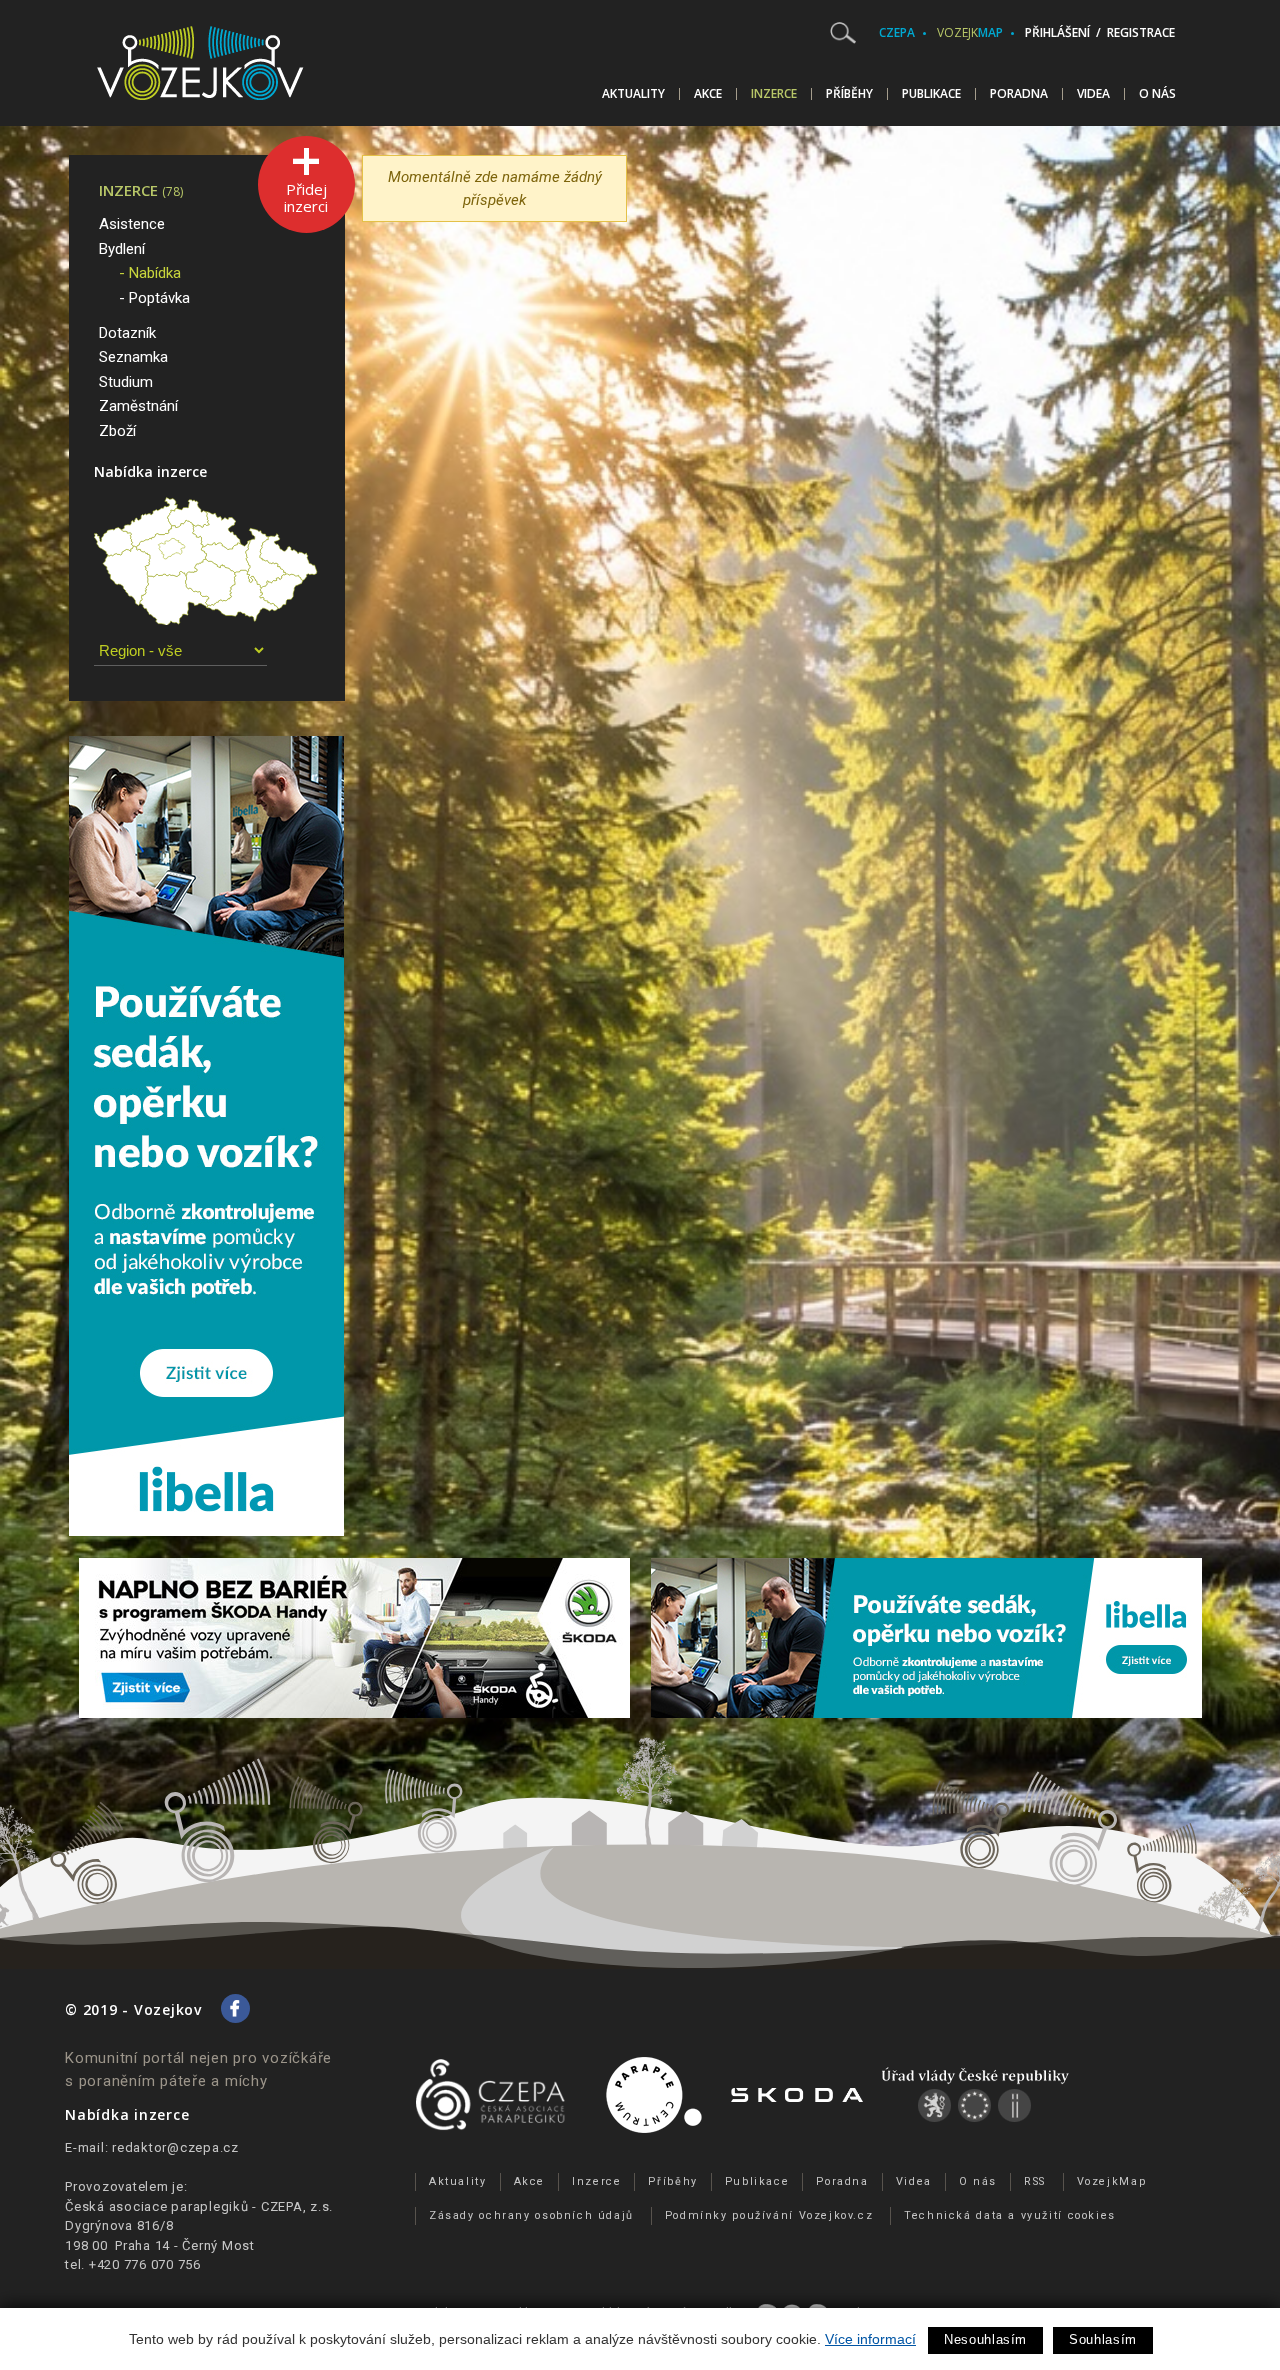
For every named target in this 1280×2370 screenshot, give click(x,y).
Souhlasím (1103, 2339)
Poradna (1019, 94)
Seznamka (133, 357)
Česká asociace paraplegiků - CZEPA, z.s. (199, 2206)
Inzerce (774, 94)
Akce (708, 94)
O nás (1157, 94)
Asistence (132, 224)
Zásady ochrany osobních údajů (531, 2215)
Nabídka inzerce (150, 471)
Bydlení (122, 249)
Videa (1093, 94)
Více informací (870, 2339)
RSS (1035, 2181)
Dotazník (127, 333)
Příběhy (849, 94)
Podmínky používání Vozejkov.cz (769, 2215)
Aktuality (633, 94)
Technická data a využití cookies (1010, 2215)
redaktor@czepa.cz (175, 2147)
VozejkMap (1112, 2181)
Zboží (117, 431)
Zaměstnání (138, 406)
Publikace (931, 94)
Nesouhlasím (985, 2339)
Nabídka (155, 273)
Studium (126, 382)
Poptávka (159, 298)
